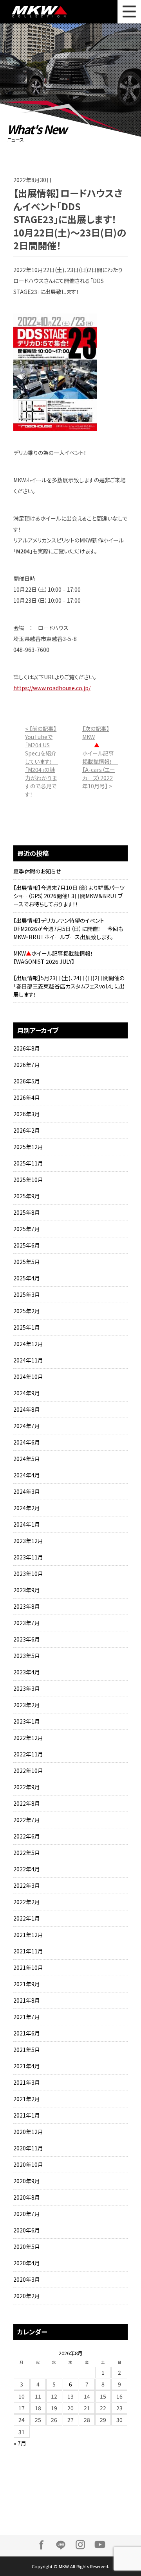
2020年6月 (27, 2230)
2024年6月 (27, 1442)
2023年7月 (27, 1623)
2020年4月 (27, 2263)
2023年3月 (27, 1688)
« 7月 (20, 2443)
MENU (129, 12)
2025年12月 (28, 1147)
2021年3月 (27, 2082)
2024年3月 (27, 1491)
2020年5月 (27, 2247)
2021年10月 (28, 1967)
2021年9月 (27, 1984)
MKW (43, 12)
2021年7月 (27, 2017)
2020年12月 (28, 2132)
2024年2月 (27, 1508)
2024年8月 (27, 1409)
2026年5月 (27, 1081)
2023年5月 (27, 1656)
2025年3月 (27, 1294)
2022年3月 (27, 1885)
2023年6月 (27, 1639)
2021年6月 (27, 2033)
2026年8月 (27, 1048)
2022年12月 (28, 1738)
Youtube (100, 2545)
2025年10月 (28, 1180)
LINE (61, 2545)
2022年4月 (27, 1869)
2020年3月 (27, 2279)
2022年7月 (27, 1820)
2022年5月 (27, 1853)
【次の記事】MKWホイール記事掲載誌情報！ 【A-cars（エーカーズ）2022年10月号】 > (100, 757)
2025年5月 (27, 1262)
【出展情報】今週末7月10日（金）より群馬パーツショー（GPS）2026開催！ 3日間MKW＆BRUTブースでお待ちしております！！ (69, 896)
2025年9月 (27, 1196)
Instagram (80, 2545)
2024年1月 (27, 1524)
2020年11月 (28, 2148)
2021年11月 (28, 1951)
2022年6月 (27, 1836)
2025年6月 (27, 1245)
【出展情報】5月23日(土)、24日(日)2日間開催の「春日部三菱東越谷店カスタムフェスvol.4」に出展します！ (69, 986)
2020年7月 (27, 2214)
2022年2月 (27, 1902)
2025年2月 (27, 1311)
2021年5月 (27, 2050)
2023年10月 (28, 1574)
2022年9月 (27, 1787)
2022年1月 (27, 1918)
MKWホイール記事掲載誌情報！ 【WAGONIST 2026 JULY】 (56, 957)
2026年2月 (27, 1130)
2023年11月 (28, 1557)
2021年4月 (27, 2066)
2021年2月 (27, 2099)
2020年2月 (27, 2296)
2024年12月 (28, 1344)
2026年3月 (27, 1114)
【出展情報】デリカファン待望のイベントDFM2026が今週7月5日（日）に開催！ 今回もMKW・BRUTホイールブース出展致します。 (68, 929)
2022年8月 (27, 1803)
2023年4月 (27, 1672)
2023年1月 (27, 1721)
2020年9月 (27, 2181)
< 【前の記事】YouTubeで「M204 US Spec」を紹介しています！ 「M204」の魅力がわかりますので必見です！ (42, 761)
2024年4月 (27, 1475)
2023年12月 (28, 1541)
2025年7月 (27, 1229)
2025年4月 (27, 1278)
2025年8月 (27, 1212)
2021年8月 (27, 2000)
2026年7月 (27, 1065)
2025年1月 (27, 1327)
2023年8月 (27, 1606)
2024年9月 (27, 1393)
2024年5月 (27, 1459)
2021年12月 (28, 1935)
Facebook (41, 2545)
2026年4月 (27, 1097)
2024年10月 (28, 1377)
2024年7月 (27, 1426)
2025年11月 (28, 1163)
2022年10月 (28, 1770)
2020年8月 (27, 2197)
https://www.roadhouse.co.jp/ (52, 688)
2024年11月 (28, 1360)
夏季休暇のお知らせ (37, 871)
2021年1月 (27, 2115)
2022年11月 (28, 1754)
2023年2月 (27, 1705)
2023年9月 (27, 1590)
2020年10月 (28, 2164)
